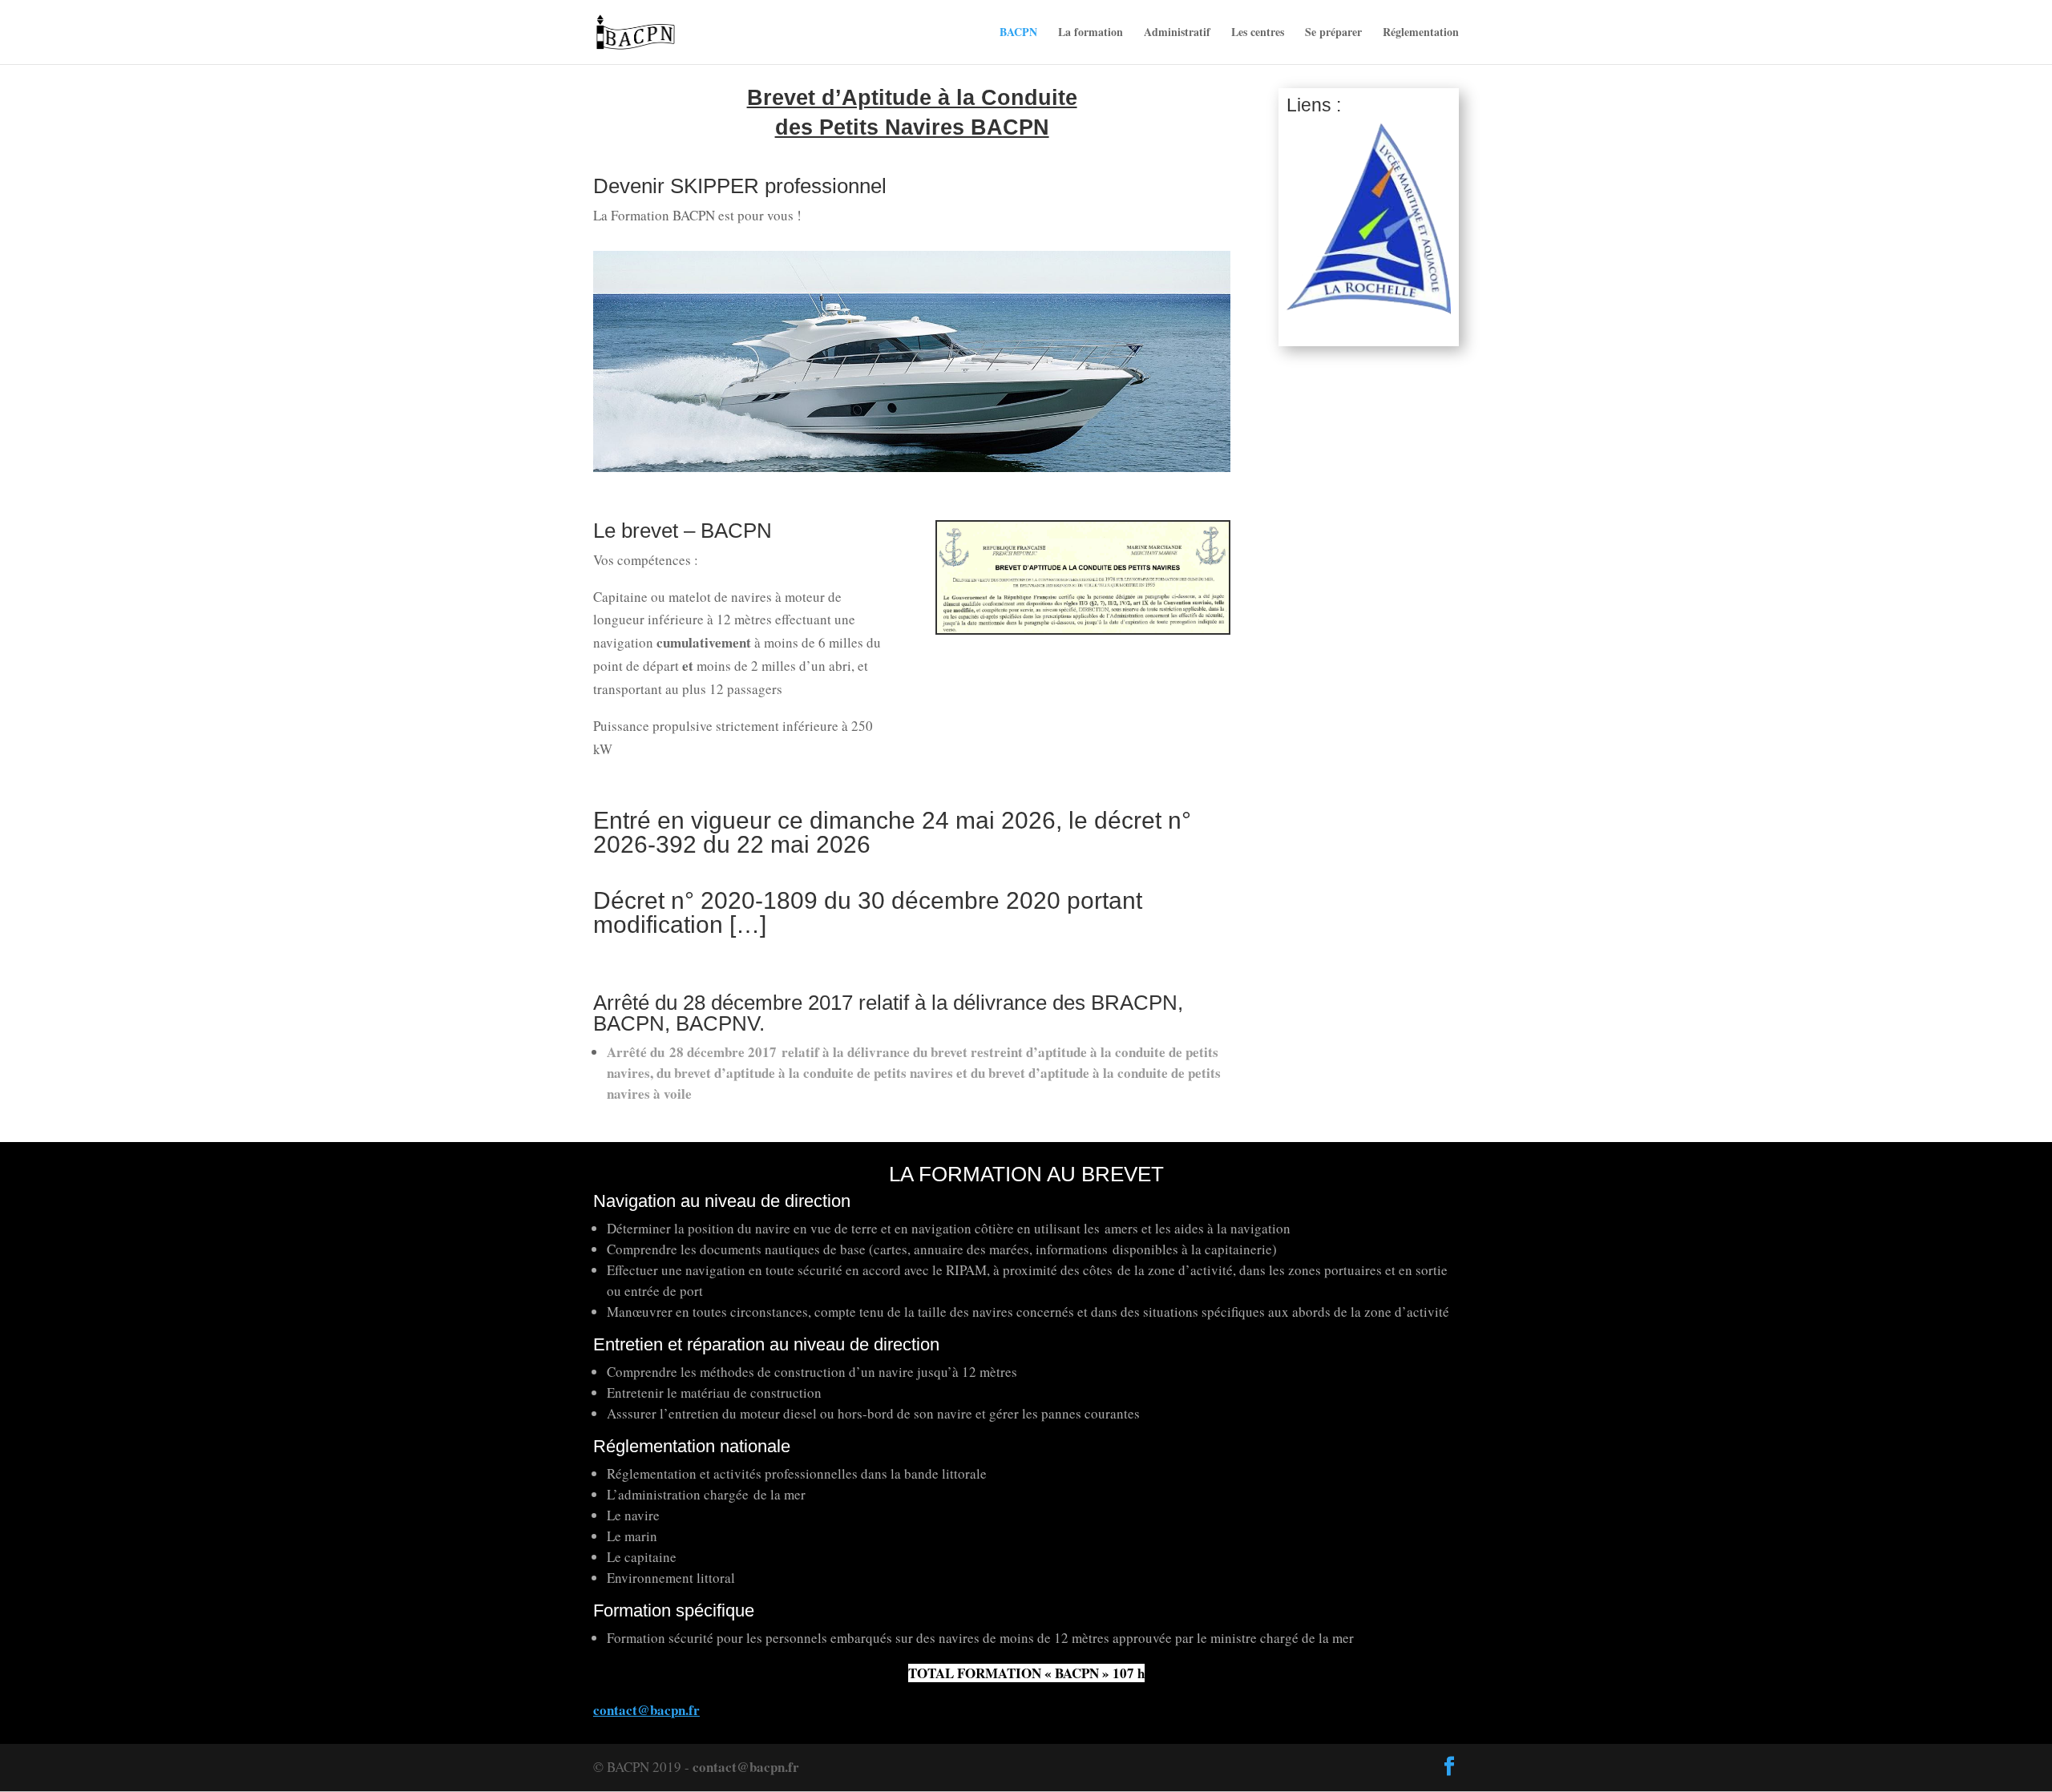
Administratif (1177, 33)
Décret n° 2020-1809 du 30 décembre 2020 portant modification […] (868, 912)
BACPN (1018, 33)
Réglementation (1421, 33)
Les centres (1258, 33)
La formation (1091, 33)
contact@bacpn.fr (746, 1767)
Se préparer (1333, 33)
